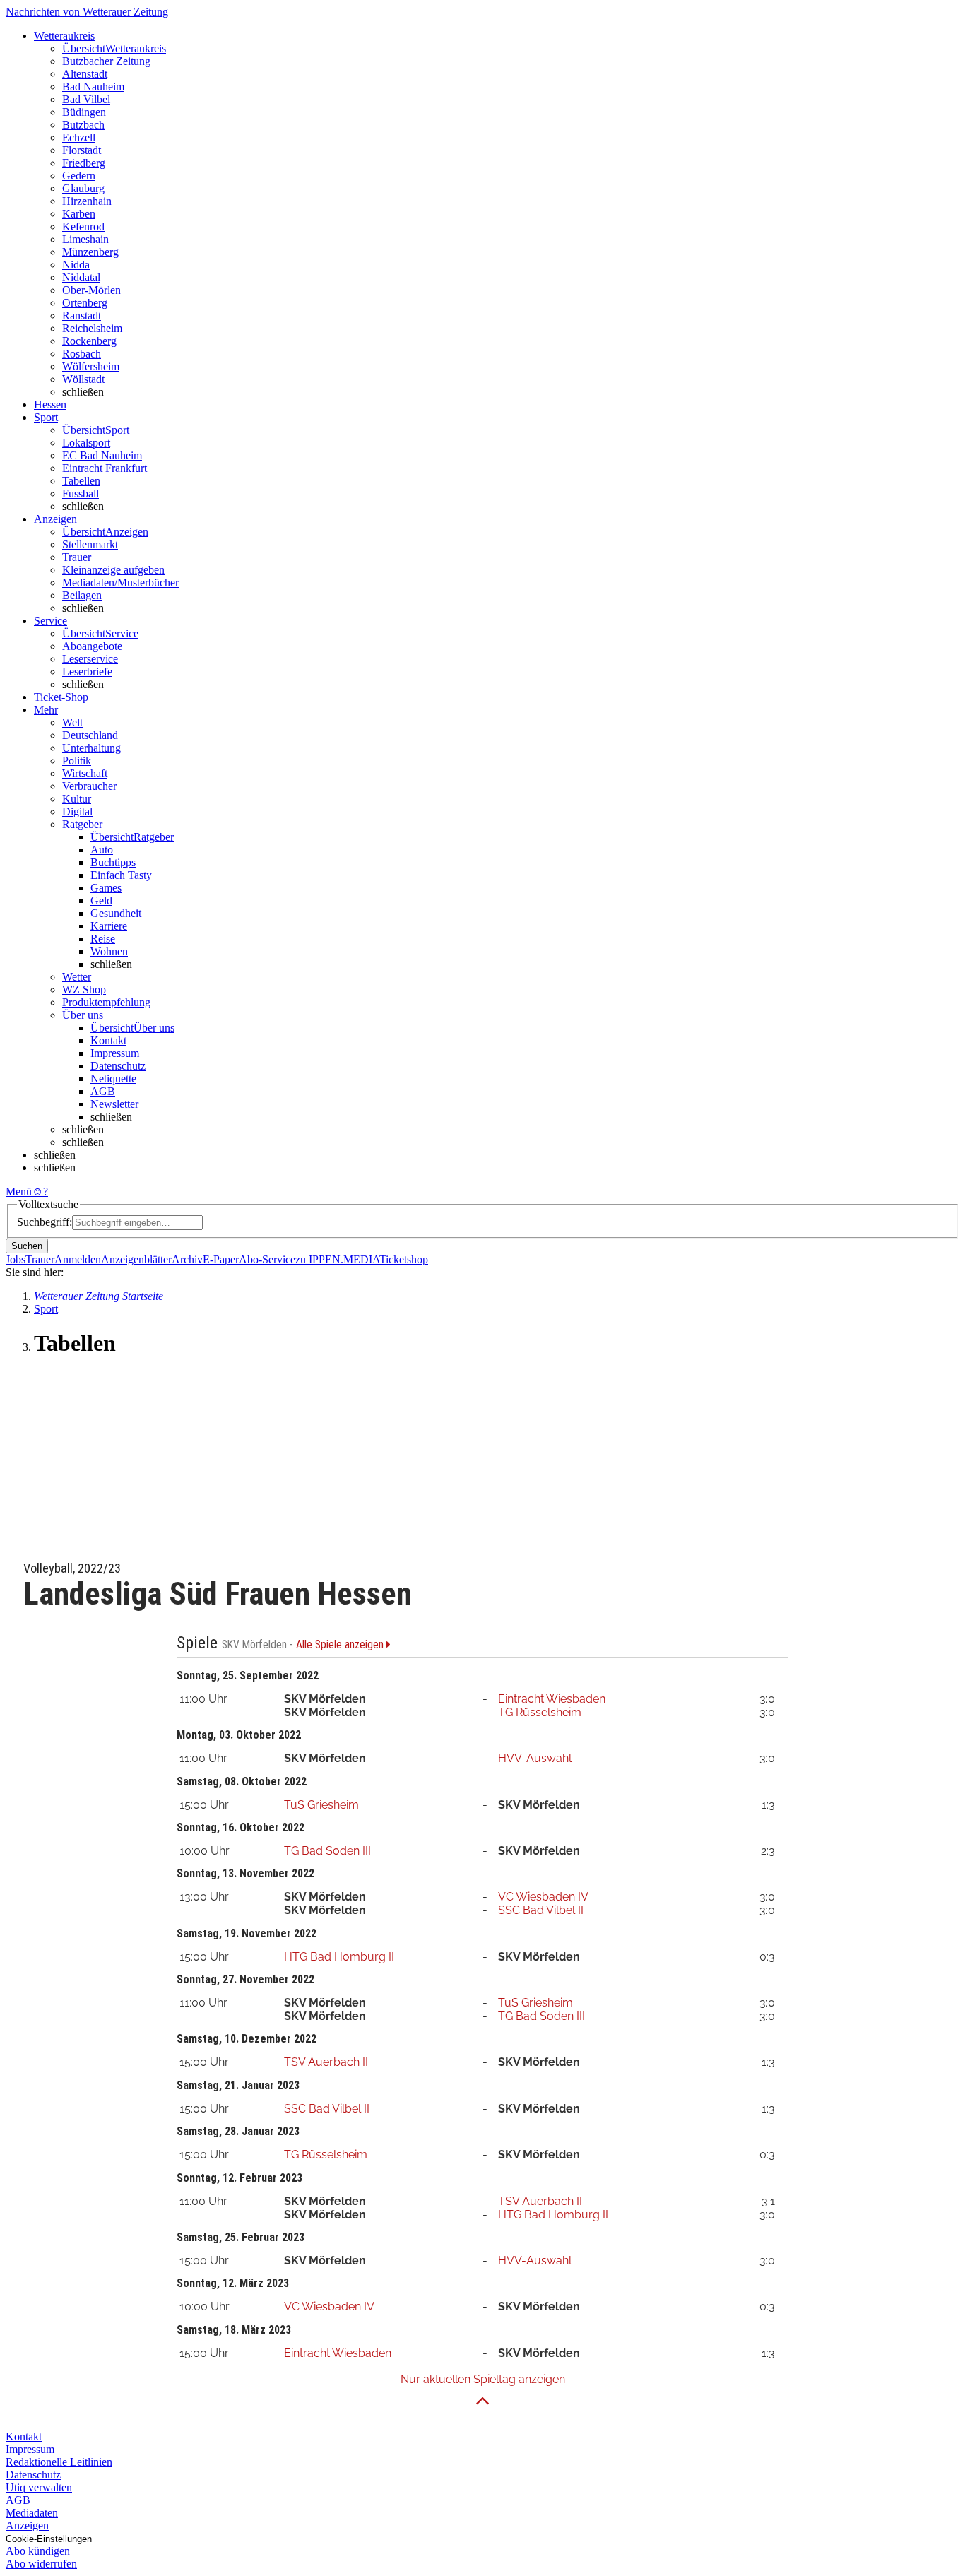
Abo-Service (267, 1259)
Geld (101, 900)
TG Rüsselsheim (540, 1712)
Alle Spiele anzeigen (341, 1645)
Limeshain (85, 239)
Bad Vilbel (86, 99)
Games (106, 888)
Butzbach (83, 125)
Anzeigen (27, 2525)
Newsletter (114, 1104)
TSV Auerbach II (326, 2062)
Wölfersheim (91, 366)
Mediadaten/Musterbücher (120, 583)
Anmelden (78, 1259)
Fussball (81, 494)
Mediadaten (32, 2513)
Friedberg (84, 163)
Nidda (76, 265)
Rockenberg (89, 341)
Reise (103, 939)
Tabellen (81, 481)
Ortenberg (85, 303)
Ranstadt (82, 315)
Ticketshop (404, 1259)
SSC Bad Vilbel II (541, 1910)
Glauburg (83, 188)
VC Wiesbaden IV (543, 1897)
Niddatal (81, 277)
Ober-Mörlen (91, 290)
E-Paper (221, 1259)
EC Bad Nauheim (102, 455)
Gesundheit (116, 913)
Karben (79, 214)
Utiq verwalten (39, 2487)
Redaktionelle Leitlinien (59, 2462)
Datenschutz (118, 1066)
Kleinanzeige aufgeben (113, 570)
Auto (102, 850)
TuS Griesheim (321, 1805)
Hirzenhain (87, 201)
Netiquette (113, 1079)
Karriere (109, 926)
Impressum (115, 1053)
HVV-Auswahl (535, 1758)
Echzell (79, 137)
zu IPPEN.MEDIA (337, 1259)
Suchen (27, 1246)
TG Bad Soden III (327, 1851)
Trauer (77, 557)
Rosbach (82, 354)
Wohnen (109, 951)
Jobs (16, 1259)
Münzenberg (90, 252)
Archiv (187, 1259)
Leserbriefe (87, 672)
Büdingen (84, 112)
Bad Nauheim (93, 87)
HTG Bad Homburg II (339, 1957)
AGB (103, 1091)
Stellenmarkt (90, 544)
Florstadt (82, 150)
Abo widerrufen (41, 2564)
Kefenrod (83, 226)
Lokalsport (86, 443)
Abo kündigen (38, 2551)
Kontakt (108, 1040)
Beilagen (82, 595)
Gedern (79, 176)
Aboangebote (92, 646)
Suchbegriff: (45, 1222)
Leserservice (90, 659)
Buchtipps (113, 862)
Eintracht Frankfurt (105, 468)
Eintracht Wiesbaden (552, 1699)
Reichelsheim (92, 328)
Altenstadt (85, 74)
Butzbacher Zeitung (106, 61)
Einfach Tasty (121, 875)
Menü (19, 1192)
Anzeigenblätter (136, 1259)
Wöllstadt (83, 379)
